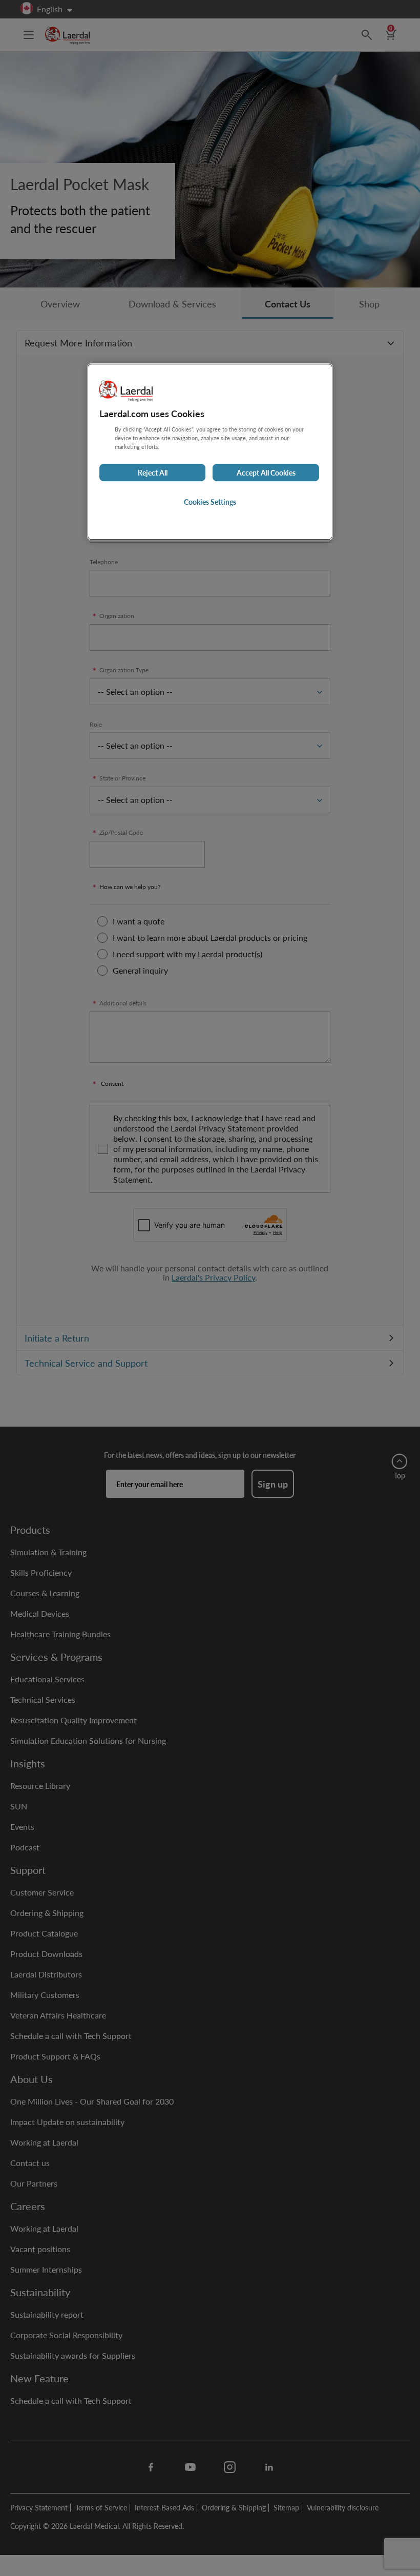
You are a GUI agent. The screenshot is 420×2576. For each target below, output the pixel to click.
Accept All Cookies (266, 472)
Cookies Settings (210, 502)
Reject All (153, 472)
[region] (210, 452)
